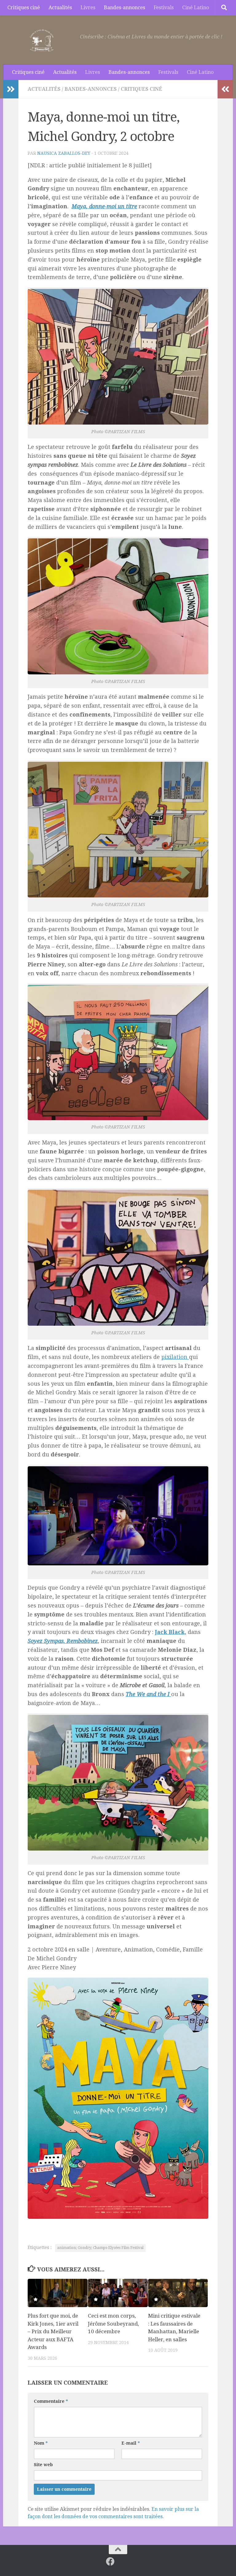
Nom (41, 2443)
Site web (43, 2465)
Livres (88, 8)
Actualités (60, 8)
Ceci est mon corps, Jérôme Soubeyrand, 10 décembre (113, 2324)
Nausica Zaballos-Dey (64, 153)
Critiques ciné (24, 8)
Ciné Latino (196, 8)
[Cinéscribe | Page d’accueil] (43, 40)
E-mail (131, 2443)
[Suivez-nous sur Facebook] (110, 2562)
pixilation (175, 1357)
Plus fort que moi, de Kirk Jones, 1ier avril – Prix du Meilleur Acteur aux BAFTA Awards (53, 2331)
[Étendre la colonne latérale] (11, 89)
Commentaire (51, 2401)
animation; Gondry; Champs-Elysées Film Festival (100, 2248)
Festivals (164, 8)
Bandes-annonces (124, 8)
